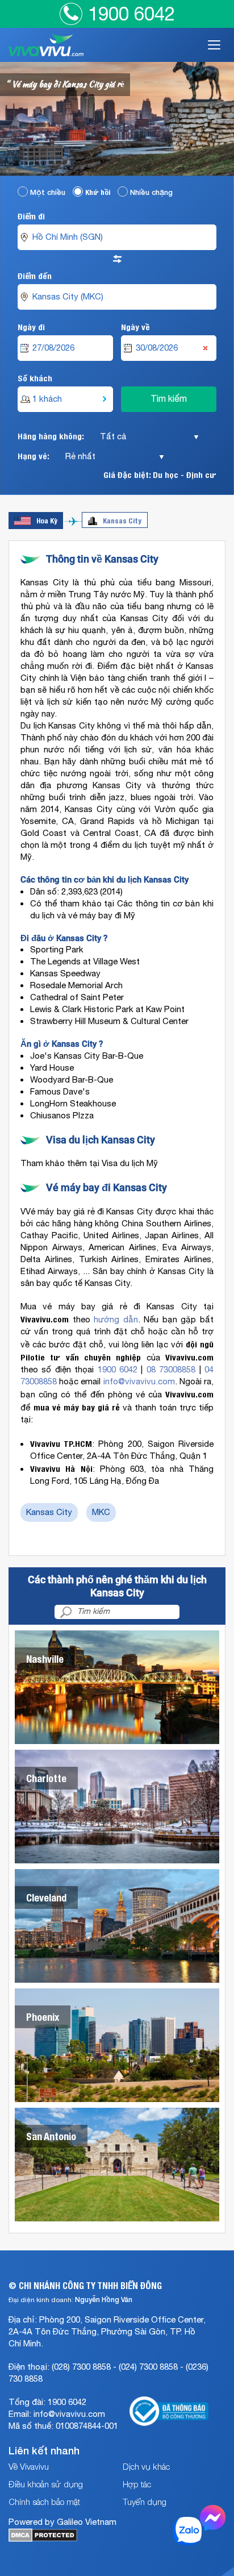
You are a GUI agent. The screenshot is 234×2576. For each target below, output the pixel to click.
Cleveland (46, 1897)
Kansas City (122, 520)
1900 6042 (131, 14)
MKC (101, 1512)
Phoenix (43, 2017)
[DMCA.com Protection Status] (43, 2539)
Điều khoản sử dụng (46, 2484)
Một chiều (48, 192)
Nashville (45, 1659)
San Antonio (51, 2136)
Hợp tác (137, 2484)
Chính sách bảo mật (44, 2502)
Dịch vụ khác (146, 2466)
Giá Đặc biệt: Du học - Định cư (160, 474)
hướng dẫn (116, 1320)
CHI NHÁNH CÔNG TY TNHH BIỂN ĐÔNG (90, 2285)
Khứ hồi (98, 192)
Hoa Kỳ (47, 520)
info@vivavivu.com (139, 1382)
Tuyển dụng (145, 2502)
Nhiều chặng (151, 192)
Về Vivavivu (29, 2466)
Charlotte (46, 1778)
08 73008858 (171, 1370)
